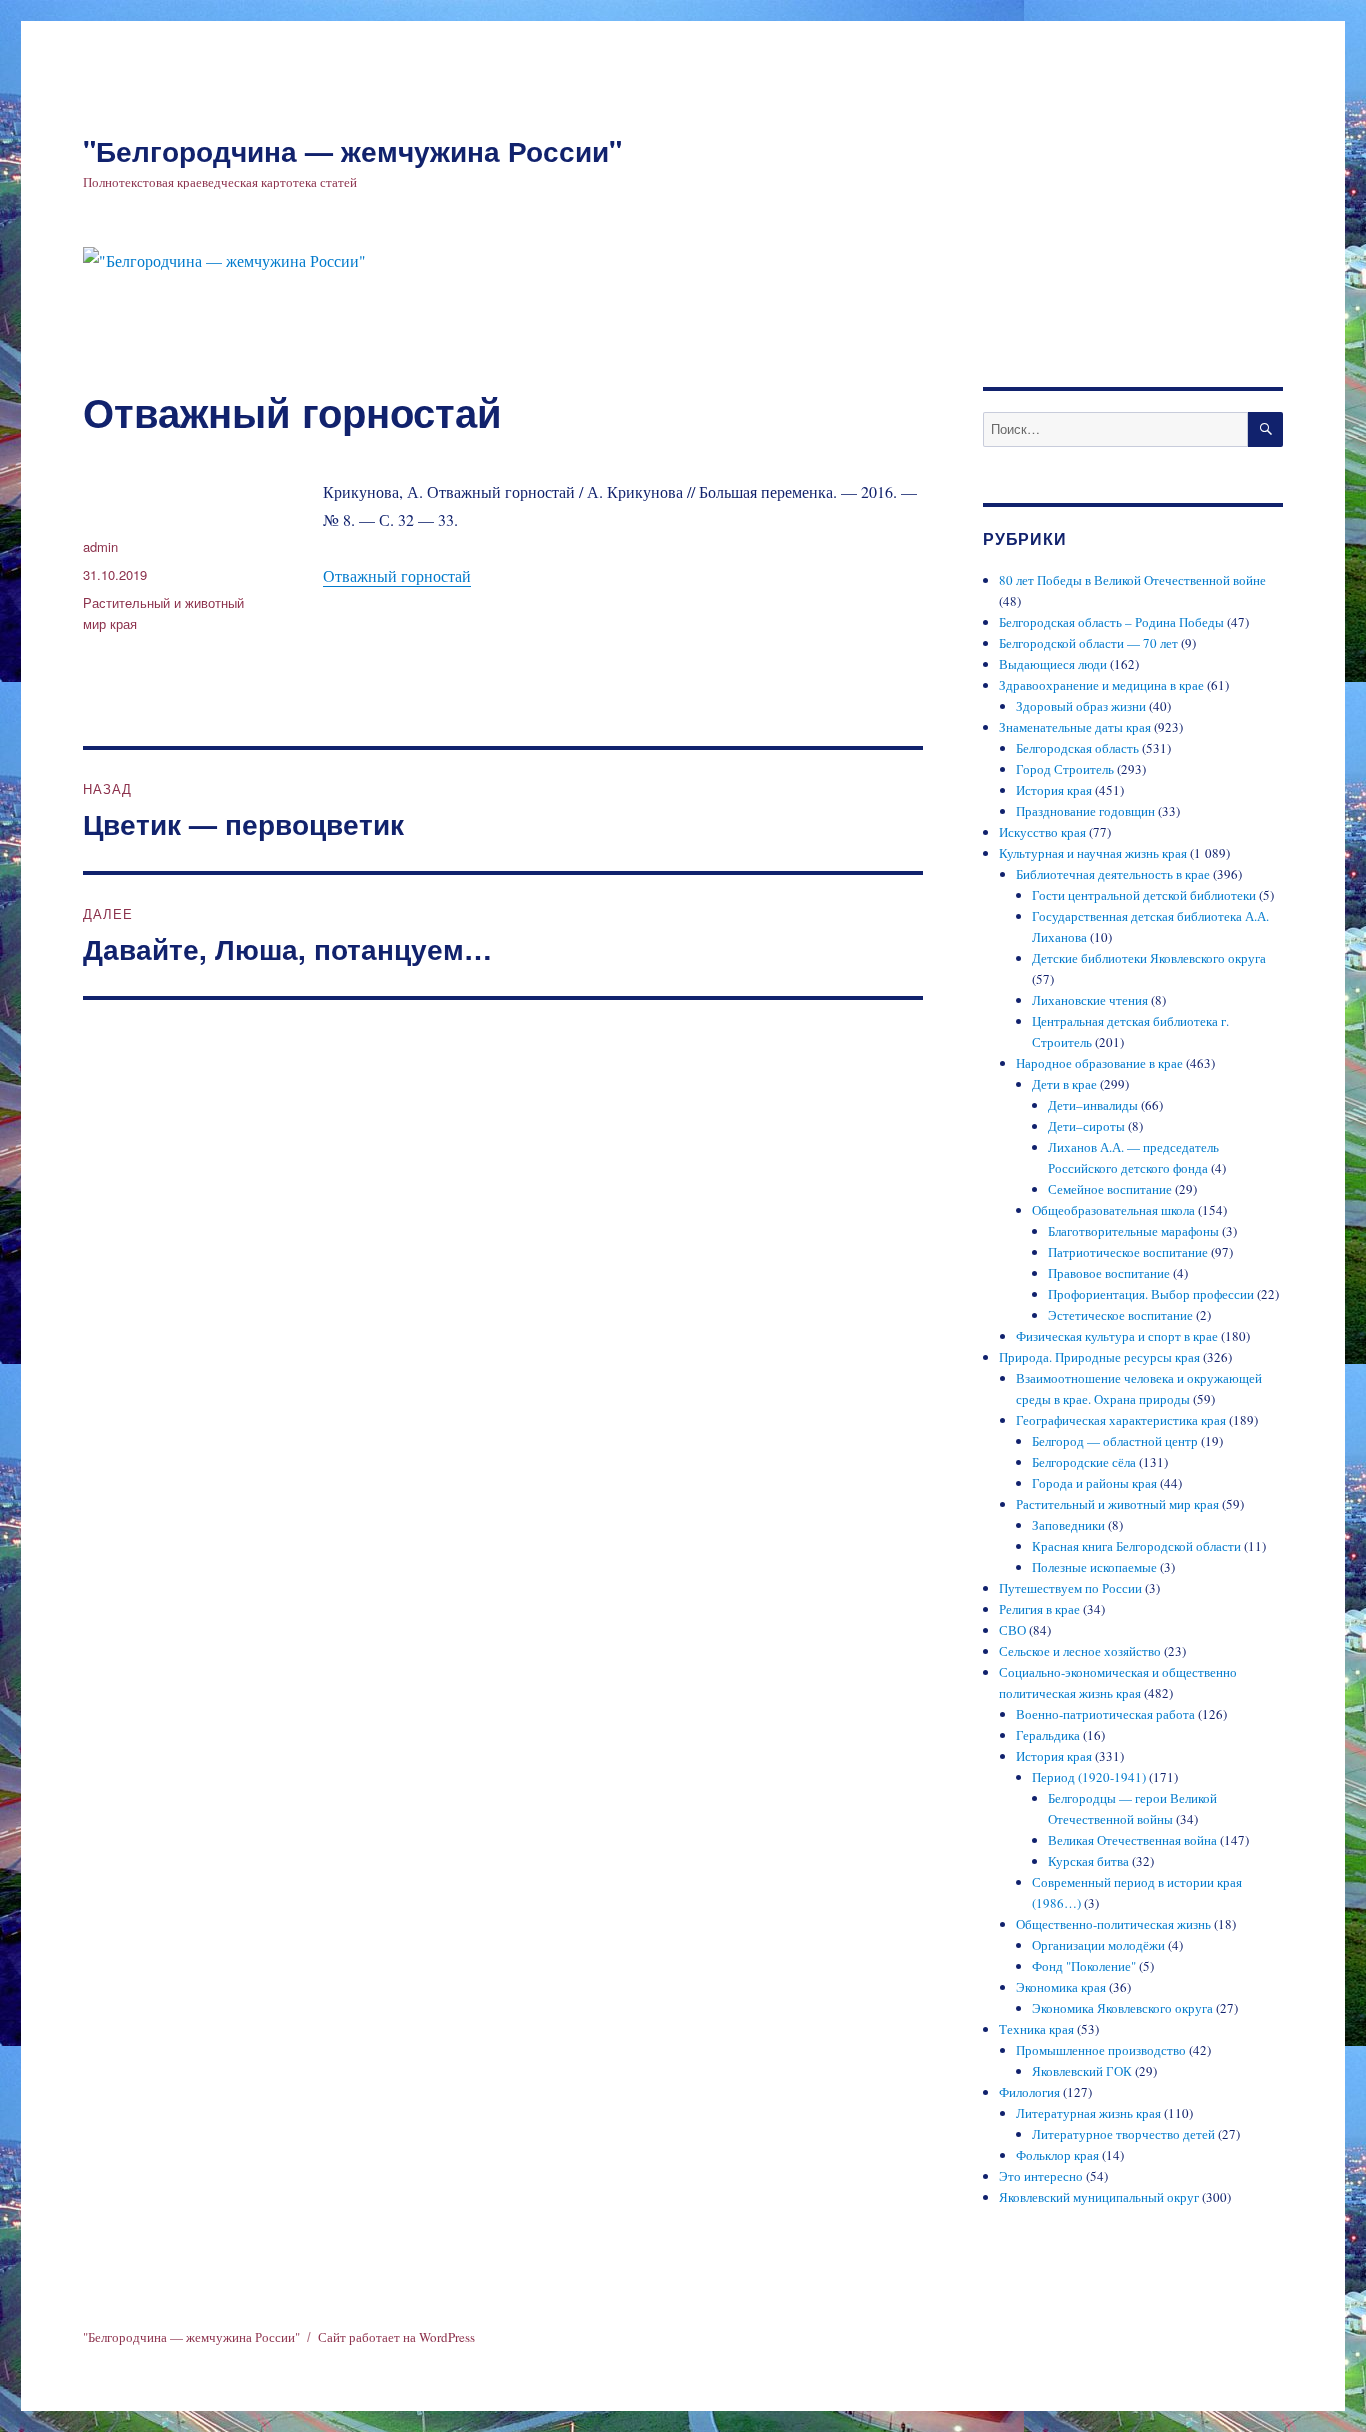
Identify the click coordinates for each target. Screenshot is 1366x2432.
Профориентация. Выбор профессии (1151, 1294)
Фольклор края (1057, 2155)
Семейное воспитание (1110, 1189)
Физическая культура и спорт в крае (1117, 1336)
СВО (1012, 1630)
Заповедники (1068, 1525)
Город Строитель (1065, 769)
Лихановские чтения (1090, 1000)
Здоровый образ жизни (1081, 706)
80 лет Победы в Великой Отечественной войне (1132, 580)
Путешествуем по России (1070, 1588)
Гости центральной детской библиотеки (1144, 895)
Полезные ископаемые (1094, 1567)
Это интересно (1041, 2176)
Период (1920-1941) (1089, 1777)
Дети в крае (1064, 1084)
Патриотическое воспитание (1128, 1252)
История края (1054, 790)
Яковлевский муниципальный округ (1099, 2197)
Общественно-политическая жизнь (1113, 1924)
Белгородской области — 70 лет (1088, 643)
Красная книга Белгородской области (1136, 1546)
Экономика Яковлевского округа (1122, 2008)
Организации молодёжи (1098, 1945)
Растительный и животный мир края (1117, 1504)
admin (100, 546)
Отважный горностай (397, 575)
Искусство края (1042, 832)
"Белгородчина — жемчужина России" (352, 150)
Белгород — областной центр (1115, 1441)
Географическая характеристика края (1121, 1420)
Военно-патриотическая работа (1105, 1714)
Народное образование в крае (1099, 1063)
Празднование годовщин (1085, 811)
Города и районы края (1094, 1483)
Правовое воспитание (1109, 1273)
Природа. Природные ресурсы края (1099, 1357)
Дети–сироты (1086, 1126)
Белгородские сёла (1084, 1462)
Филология (1029, 2092)
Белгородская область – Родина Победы (1111, 622)
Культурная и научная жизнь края (1093, 853)
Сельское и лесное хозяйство (1080, 1651)
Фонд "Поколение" (1084, 1966)
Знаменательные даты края (1075, 727)
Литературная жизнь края (1088, 2113)
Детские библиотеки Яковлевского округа (1149, 958)
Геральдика (1048, 1735)
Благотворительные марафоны (1133, 1231)
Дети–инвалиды (1093, 1105)
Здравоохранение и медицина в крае (1101, 685)
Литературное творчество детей (1123, 2134)
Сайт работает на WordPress (396, 2337)
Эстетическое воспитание (1120, 1315)
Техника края (1036, 2029)
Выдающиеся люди (1053, 664)
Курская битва (1088, 1861)
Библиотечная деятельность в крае (1113, 874)
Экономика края (1061, 1987)
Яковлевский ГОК (1082, 2071)
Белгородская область (1077, 748)
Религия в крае (1039, 1609)
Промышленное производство (1101, 2050)
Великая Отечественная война (1132, 1840)
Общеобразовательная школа (1113, 1210)
